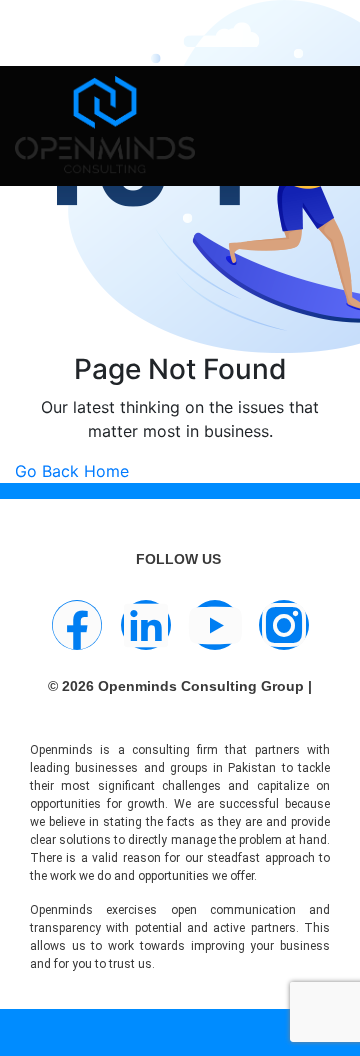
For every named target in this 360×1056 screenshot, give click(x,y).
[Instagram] (284, 625)
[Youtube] (215, 625)
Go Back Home (72, 471)
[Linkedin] (146, 625)
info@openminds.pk (140, 24)
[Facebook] (77, 625)
